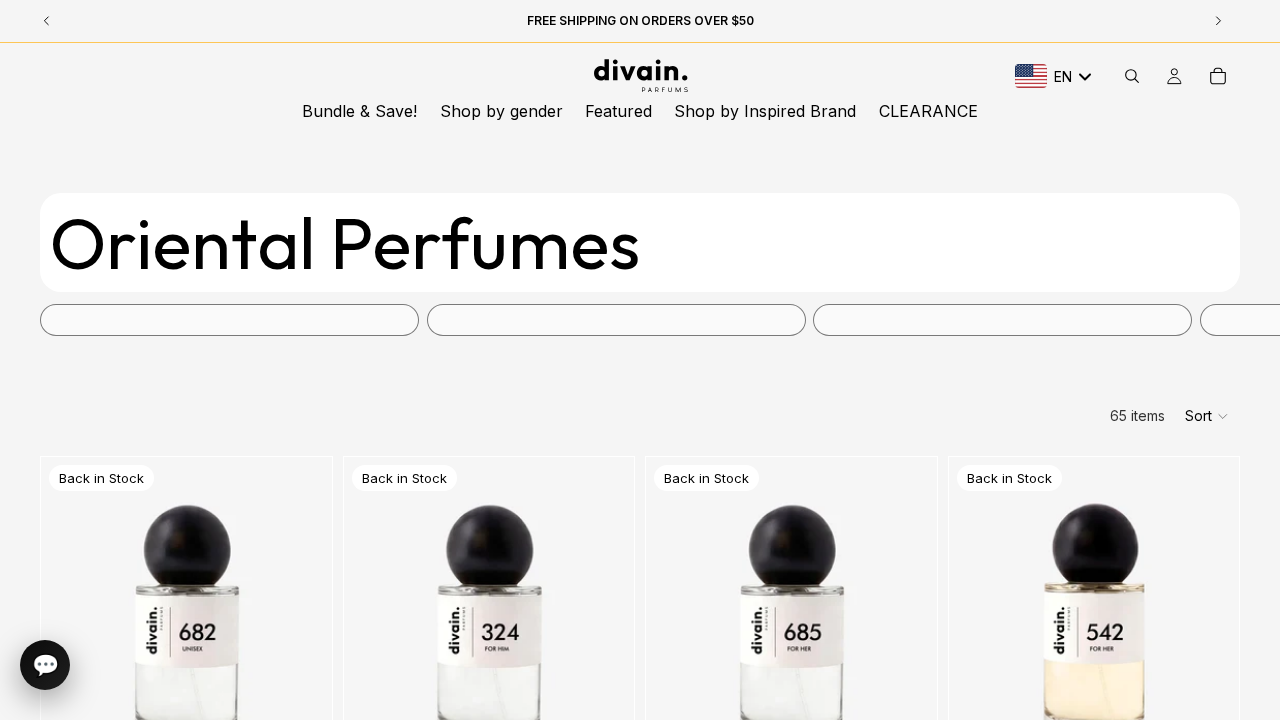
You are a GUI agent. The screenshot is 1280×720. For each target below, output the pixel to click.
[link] (229, 320)
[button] (1207, 416)
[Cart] (1218, 76)
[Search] (1132, 76)
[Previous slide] (71, 639)
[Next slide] (1218, 320)
